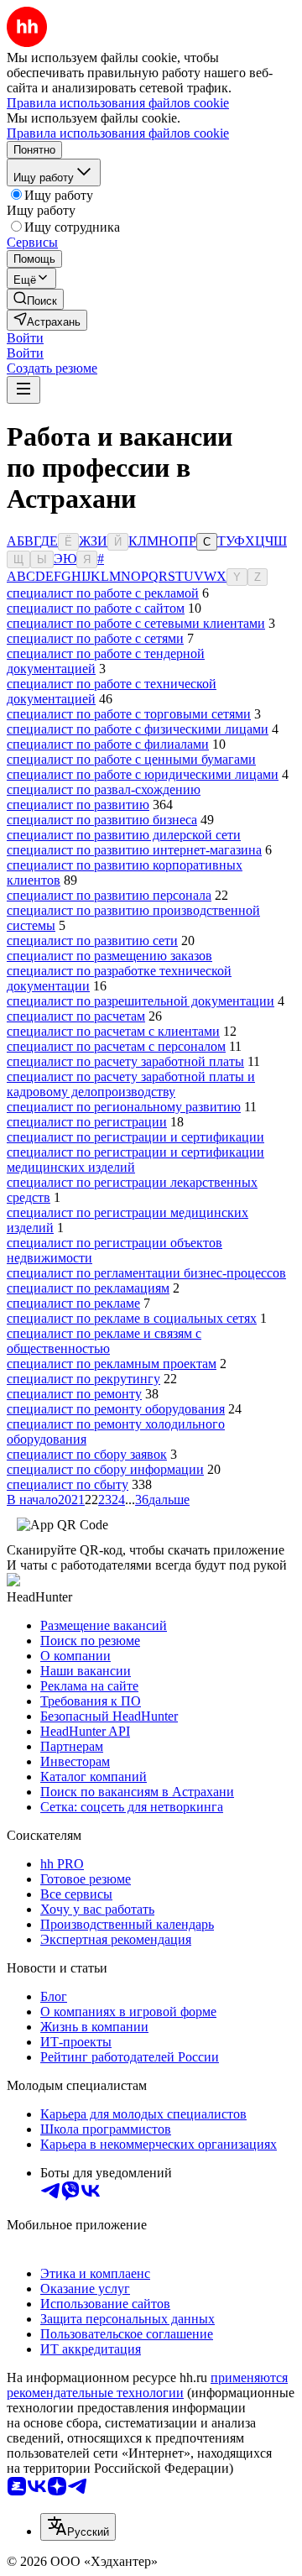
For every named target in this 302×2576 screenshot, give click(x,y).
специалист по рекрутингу (83, 1379)
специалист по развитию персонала (109, 895)
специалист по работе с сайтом (96, 608)
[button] (25, 338)
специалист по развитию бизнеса (102, 820)
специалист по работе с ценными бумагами (131, 759)
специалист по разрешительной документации (141, 1001)
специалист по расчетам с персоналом (116, 1046)
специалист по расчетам (76, 1016)
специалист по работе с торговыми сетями (129, 714)
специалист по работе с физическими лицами (138, 729)
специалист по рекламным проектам (112, 1364)
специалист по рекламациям (88, 1288)
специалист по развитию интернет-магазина (134, 850)
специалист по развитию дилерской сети (124, 835)
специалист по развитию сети (92, 941)
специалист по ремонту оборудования (116, 1409)
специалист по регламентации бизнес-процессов (146, 1273)
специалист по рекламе (73, 1303)
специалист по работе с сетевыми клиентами (136, 623)
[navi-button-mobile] (23, 390)
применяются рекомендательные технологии (147, 2385)
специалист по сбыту (68, 1484)
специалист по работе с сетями (95, 638)
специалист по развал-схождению (104, 789)
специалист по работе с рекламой (103, 593)
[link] (35, 299)
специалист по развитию (78, 805)
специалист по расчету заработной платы (125, 1061)
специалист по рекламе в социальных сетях (132, 1318)
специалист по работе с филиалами (108, 744)
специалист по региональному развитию (124, 1107)
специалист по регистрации (87, 1122)
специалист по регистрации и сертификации (135, 1137)
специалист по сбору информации (105, 1469)
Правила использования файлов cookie (118, 133)
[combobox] (78, 2527)
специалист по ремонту (74, 1394)
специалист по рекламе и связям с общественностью (104, 1341)
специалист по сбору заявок (87, 1454)
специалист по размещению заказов (109, 956)
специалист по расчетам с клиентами (113, 1031)
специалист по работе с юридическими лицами (143, 774)
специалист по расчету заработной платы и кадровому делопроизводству (131, 1084)
